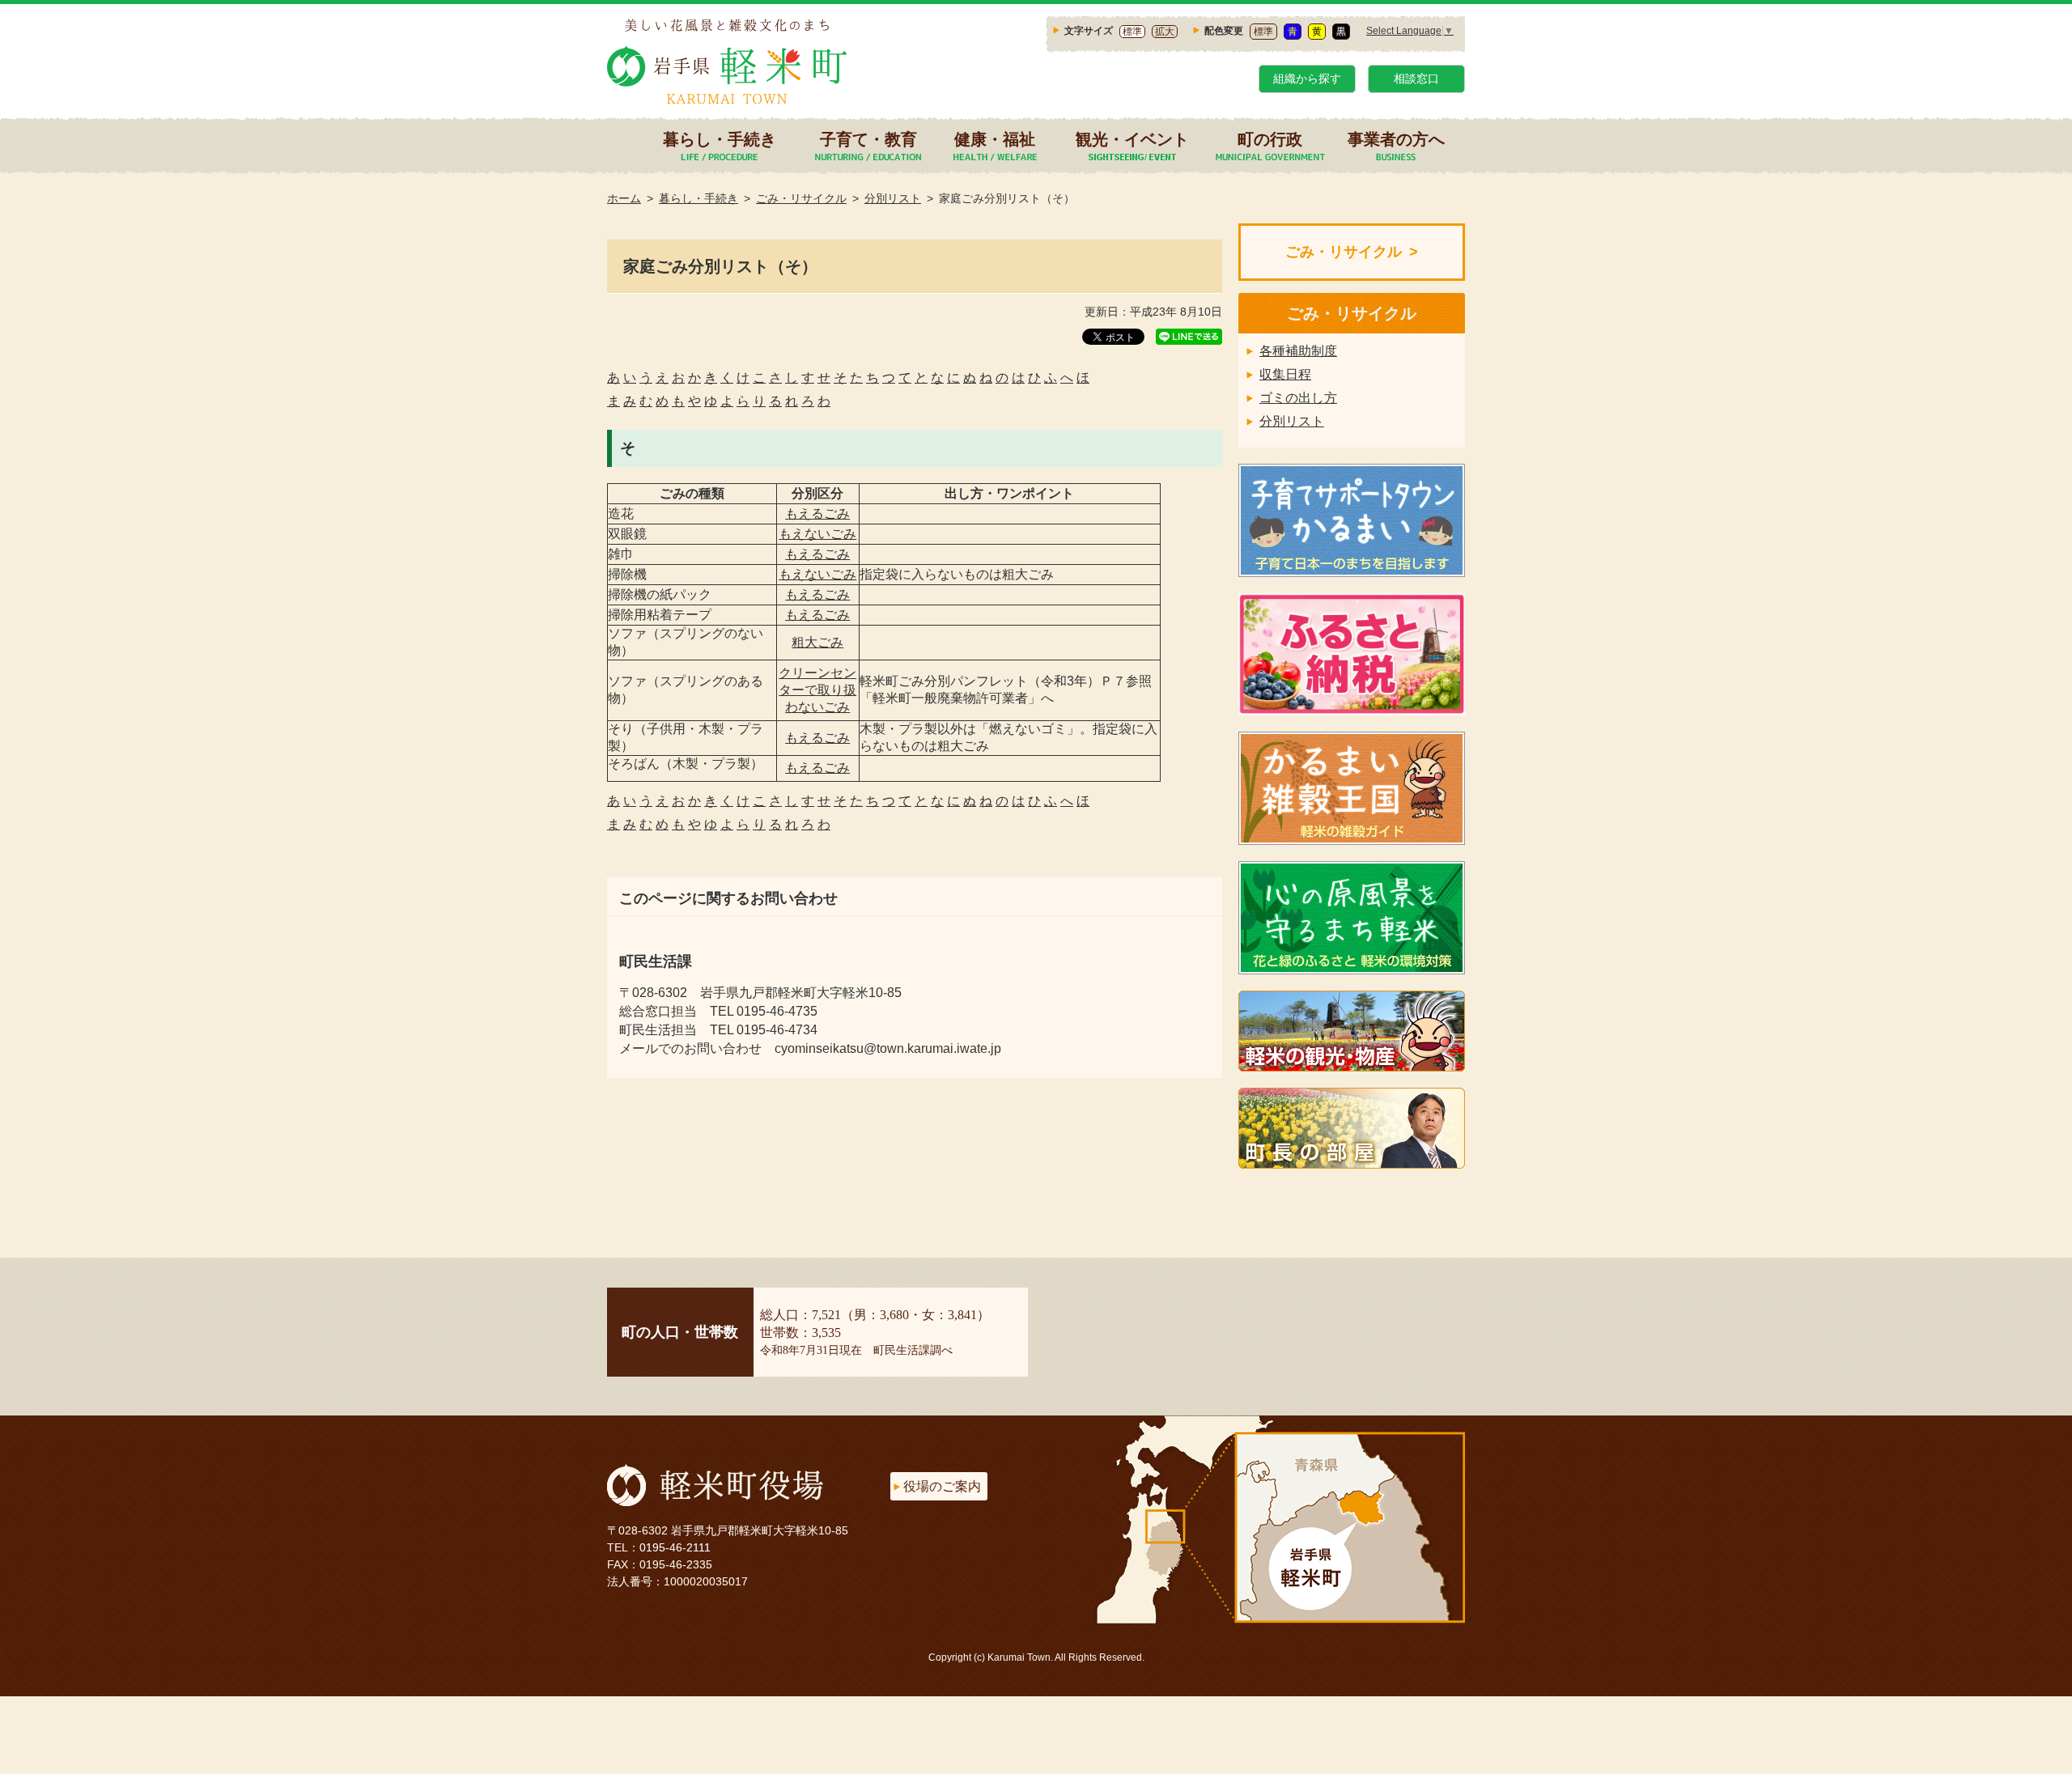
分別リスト (893, 198)
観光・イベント (1132, 140)
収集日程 (1285, 374)
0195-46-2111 (675, 1547)
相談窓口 (1416, 79)
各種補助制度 (1298, 351)
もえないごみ (817, 534)
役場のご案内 (942, 1486)
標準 (1132, 32)
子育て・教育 (868, 140)
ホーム (624, 198)
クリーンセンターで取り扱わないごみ (817, 690)
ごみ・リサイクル (801, 198)
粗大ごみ (817, 642)
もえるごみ (817, 514)
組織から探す (1307, 79)
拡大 (1165, 32)
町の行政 (1270, 140)
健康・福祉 (995, 140)
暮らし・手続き (720, 140)
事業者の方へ (1396, 140)
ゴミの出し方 (1298, 398)
